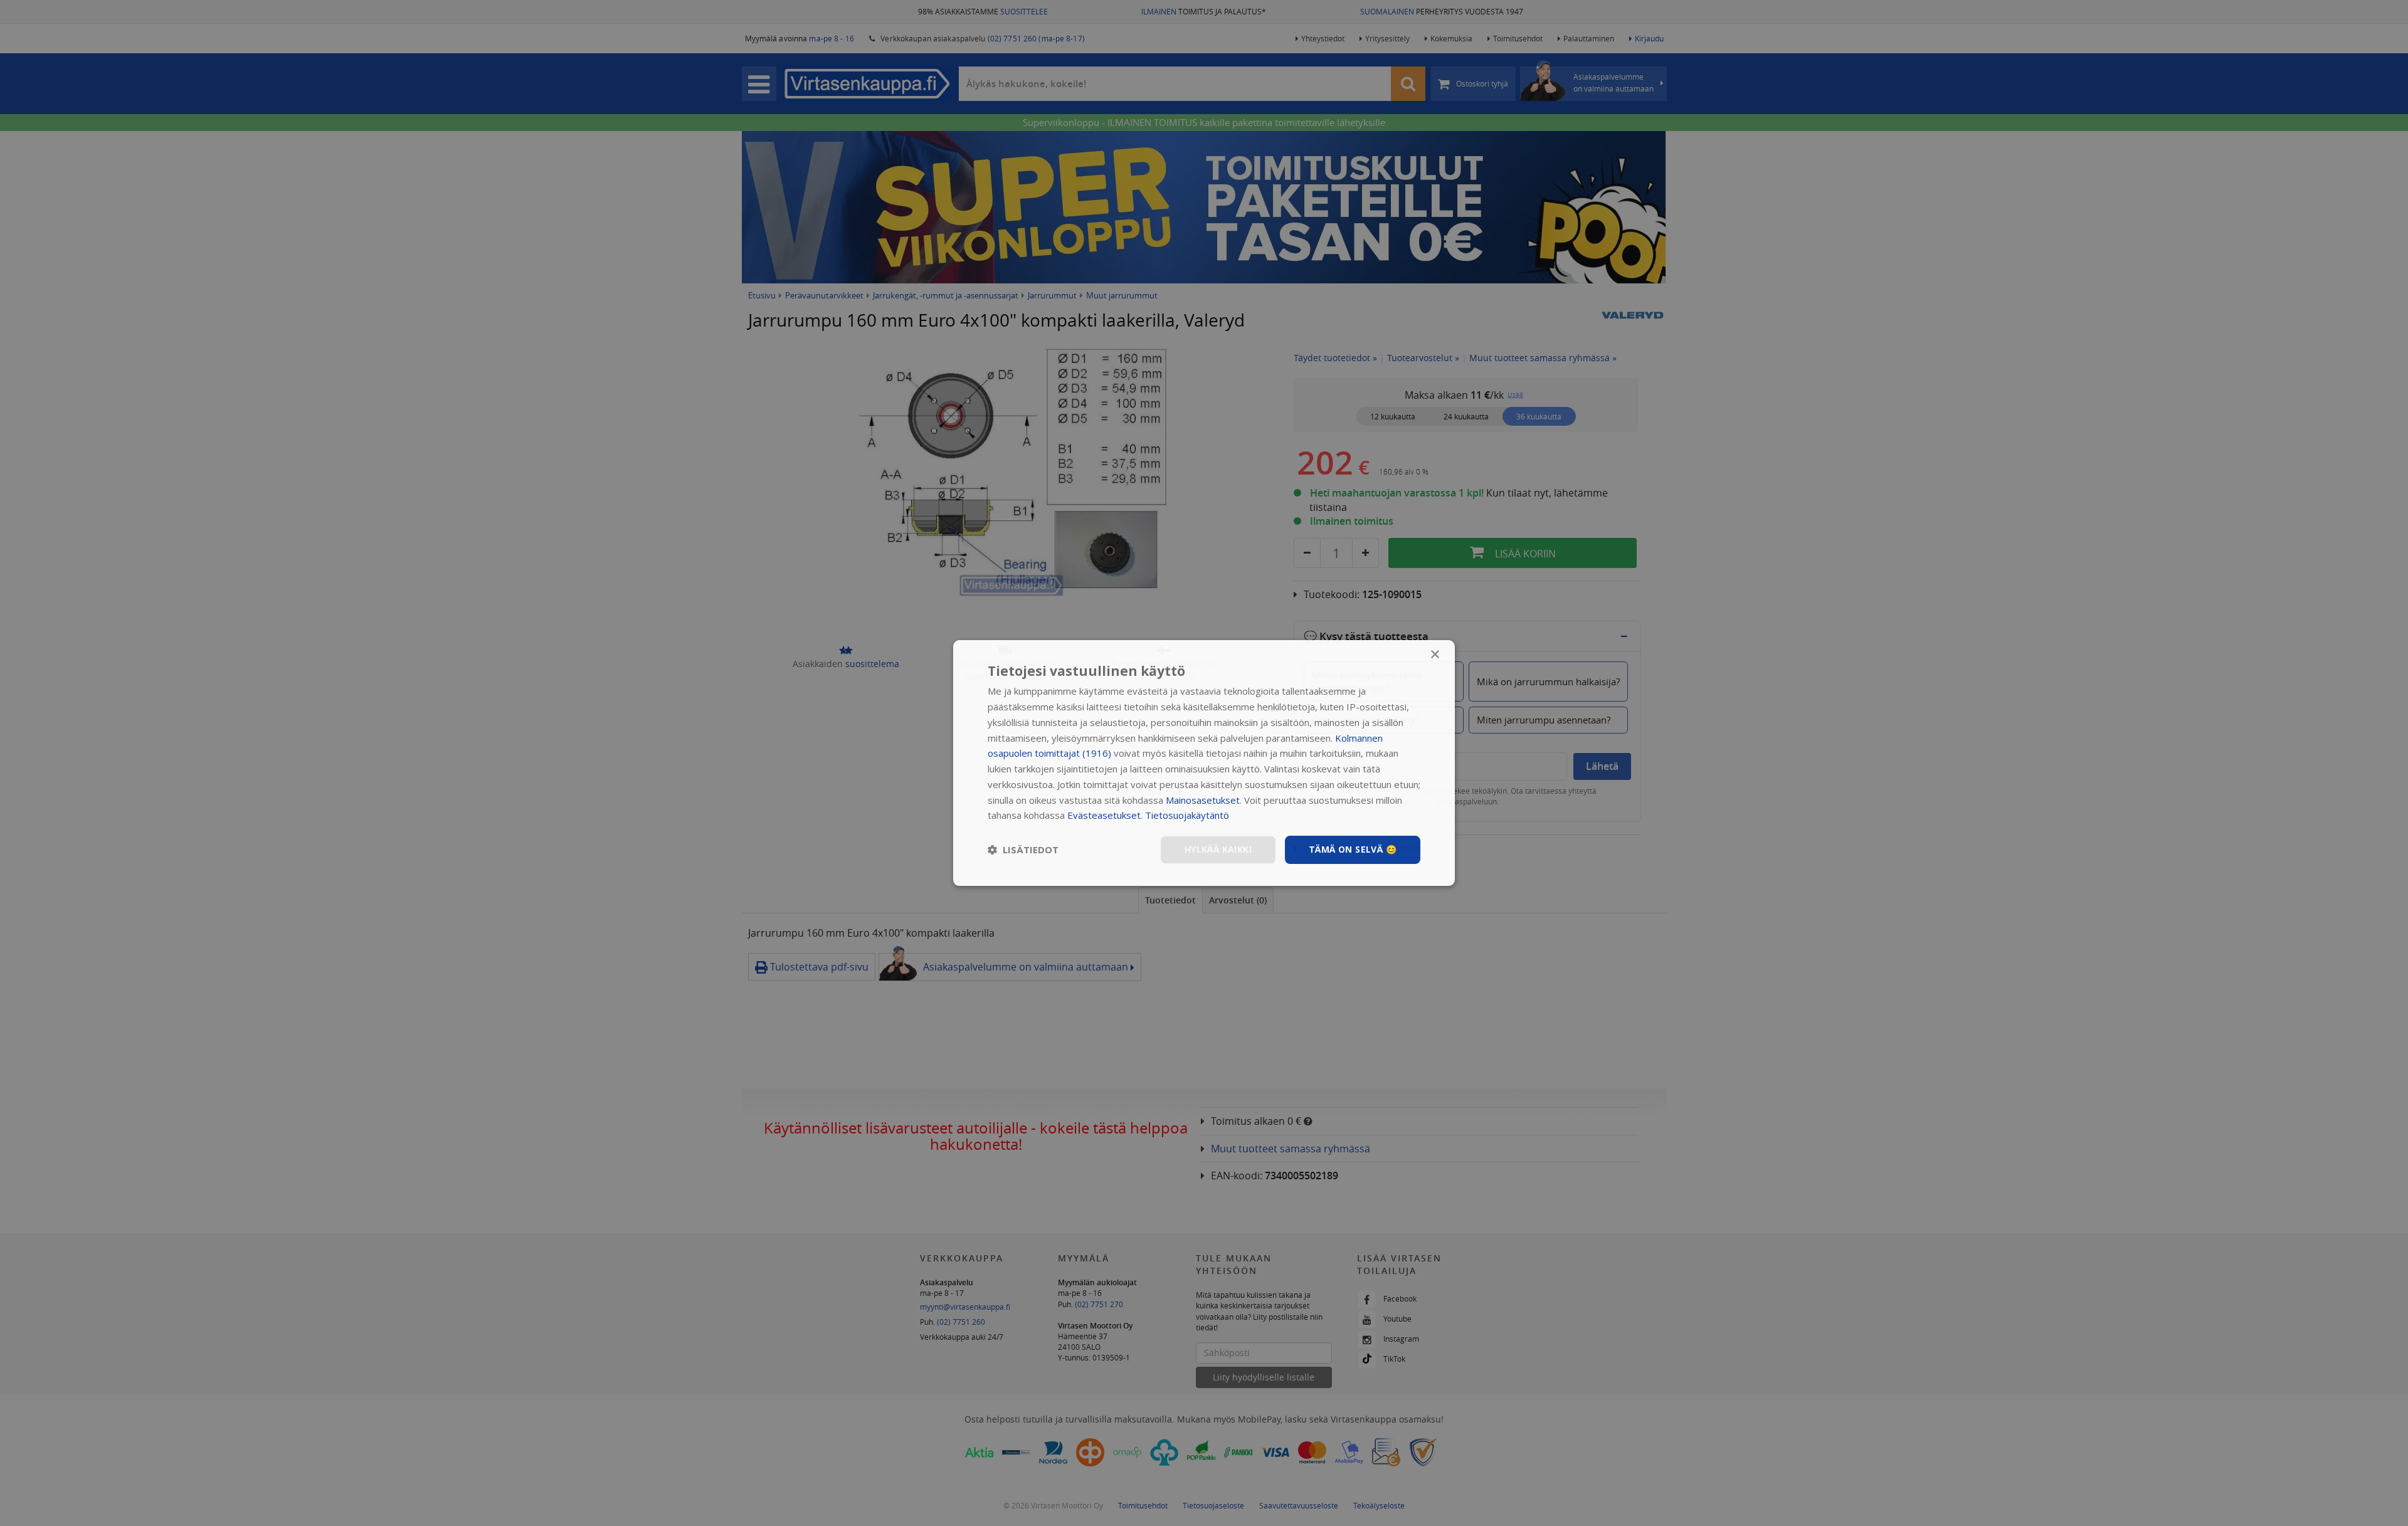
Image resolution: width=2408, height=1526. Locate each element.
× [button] (1434, 655)
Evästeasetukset (1104, 815)
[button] (1023, 850)
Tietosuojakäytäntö (1187, 815)
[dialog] (1204, 763)
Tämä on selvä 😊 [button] (1353, 849)
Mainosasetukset (1203, 800)
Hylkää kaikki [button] (1218, 849)
